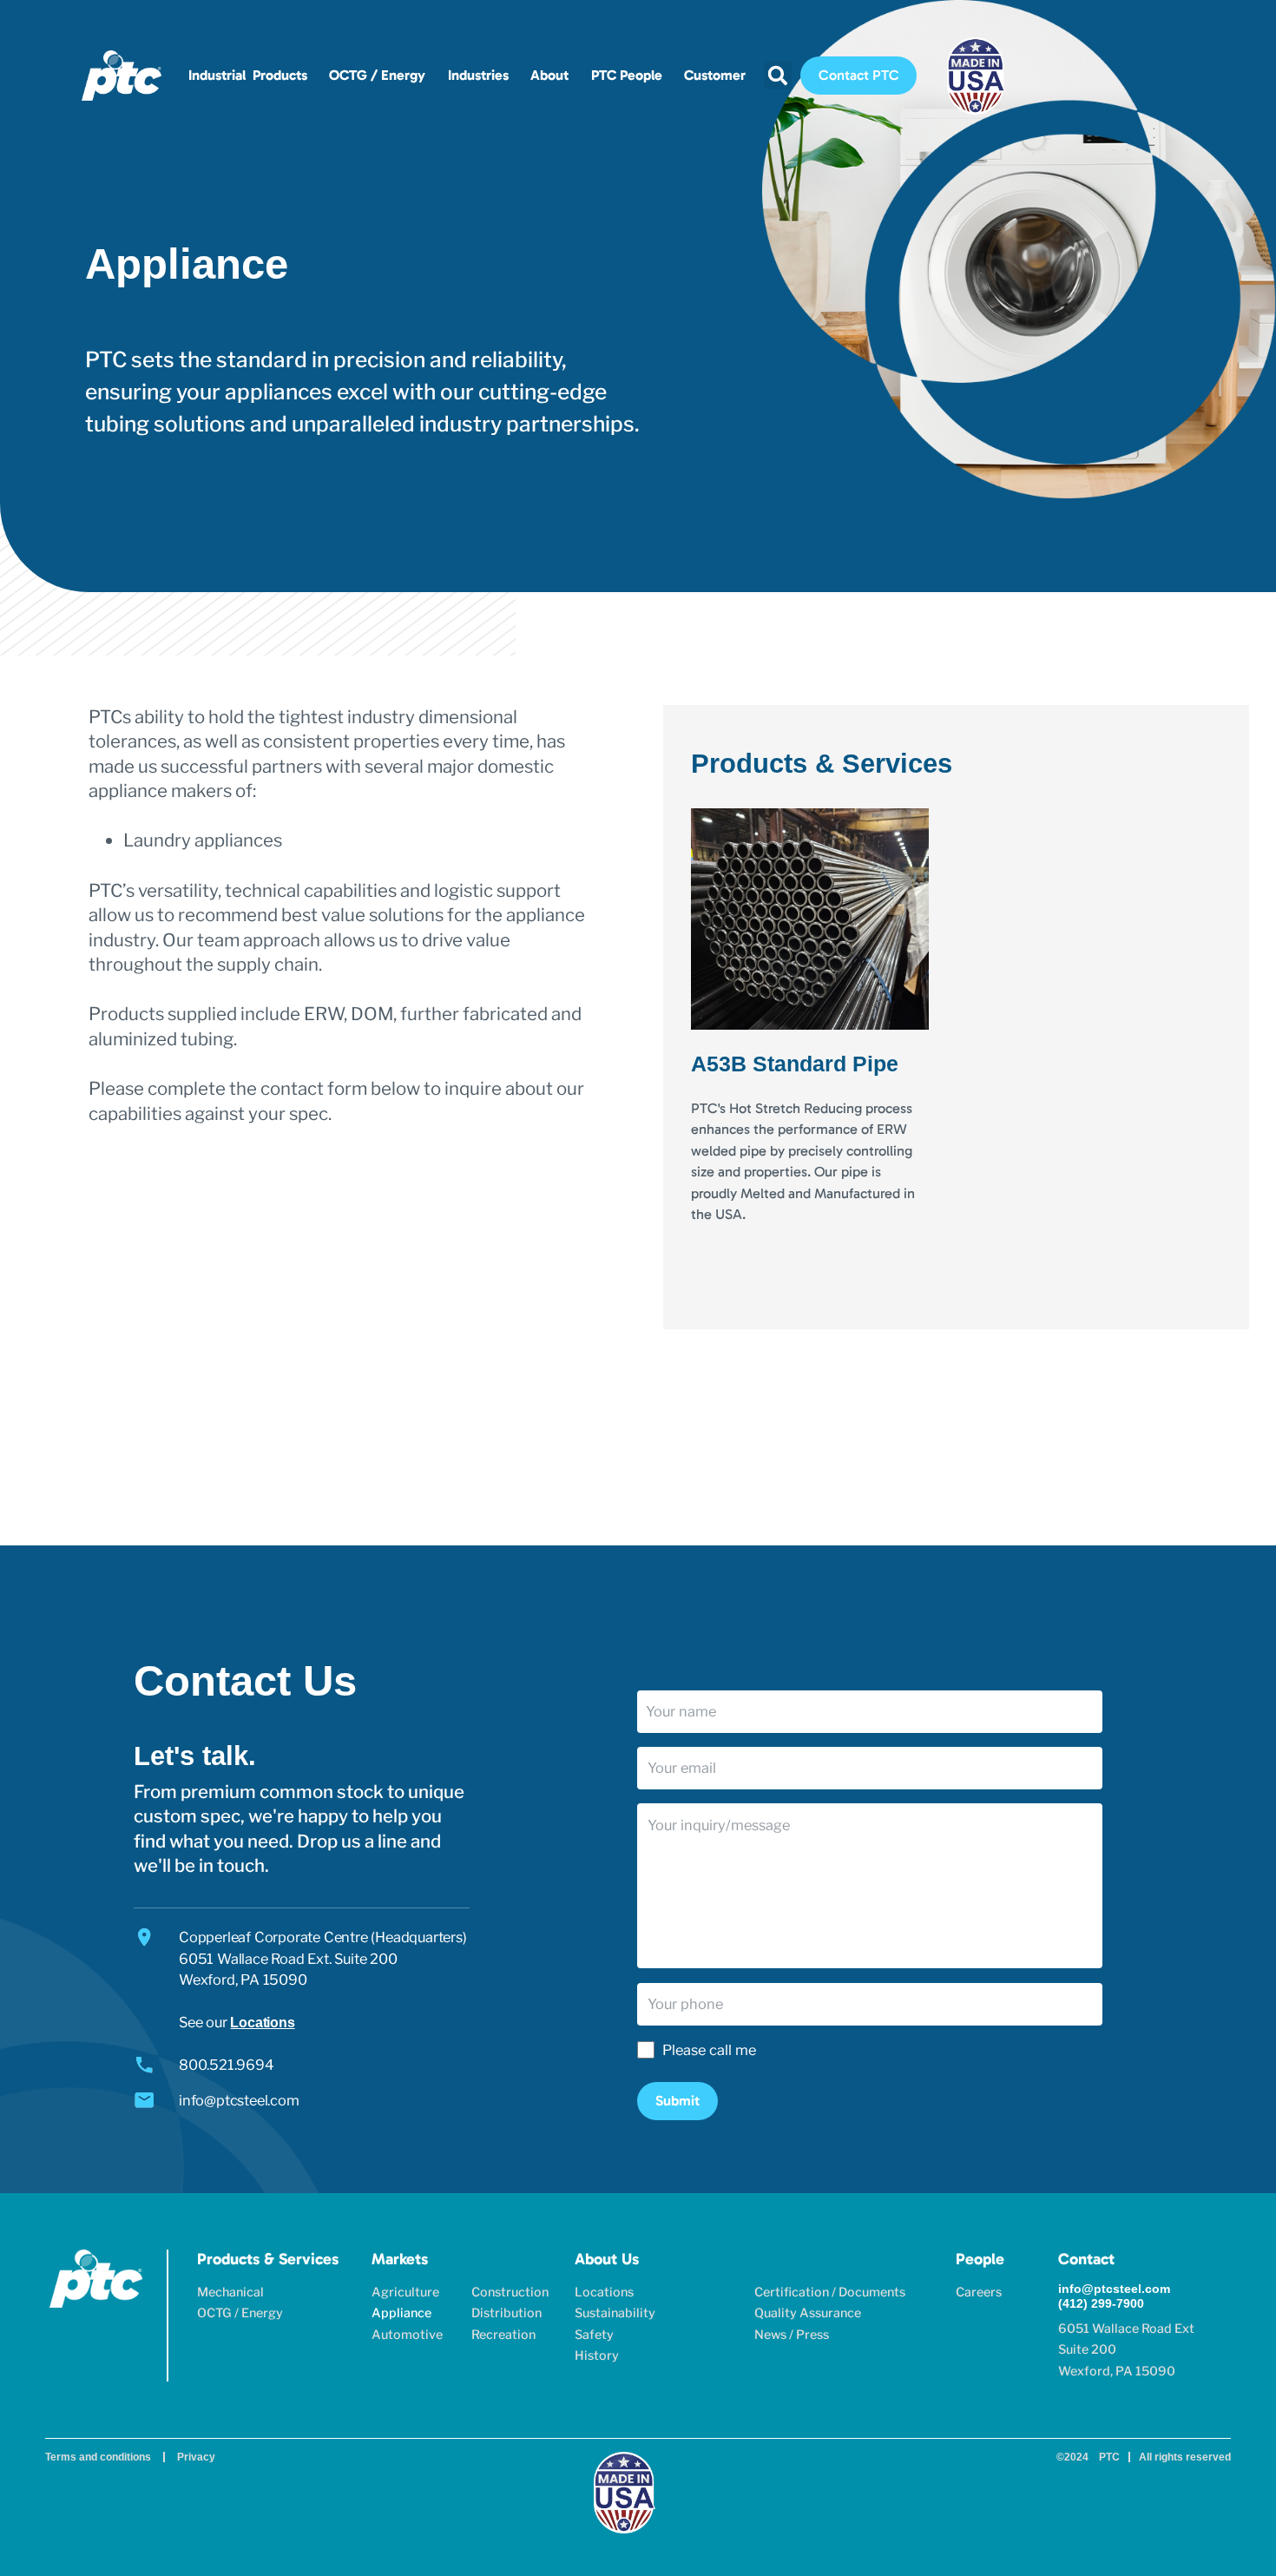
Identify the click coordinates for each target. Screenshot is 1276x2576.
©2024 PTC (1088, 2457)
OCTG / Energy (377, 75)
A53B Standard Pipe (795, 1064)
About (549, 75)
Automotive (407, 2335)
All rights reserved (1185, 2457)
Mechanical (230, 2292)
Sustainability (615, 2313)
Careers (979, 2292)
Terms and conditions (98, 2457)
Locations (262, 2022)
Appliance (401, 2313)
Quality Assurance (808, 2313)
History (597, 2355)
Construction (510, 2292)
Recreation (503, 2335)
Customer (715, 75)
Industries (478, 75)
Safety (594, 2335)
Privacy (196, 2457)
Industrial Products (248, 75)
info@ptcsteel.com (1114, 2289)
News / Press (792, 2335)
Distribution (506, 2313)
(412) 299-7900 (1101, 2303)
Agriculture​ (405, 2292)
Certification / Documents (830, 2292)
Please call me (709, 2050)
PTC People (627, 75)
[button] (778, 76)
